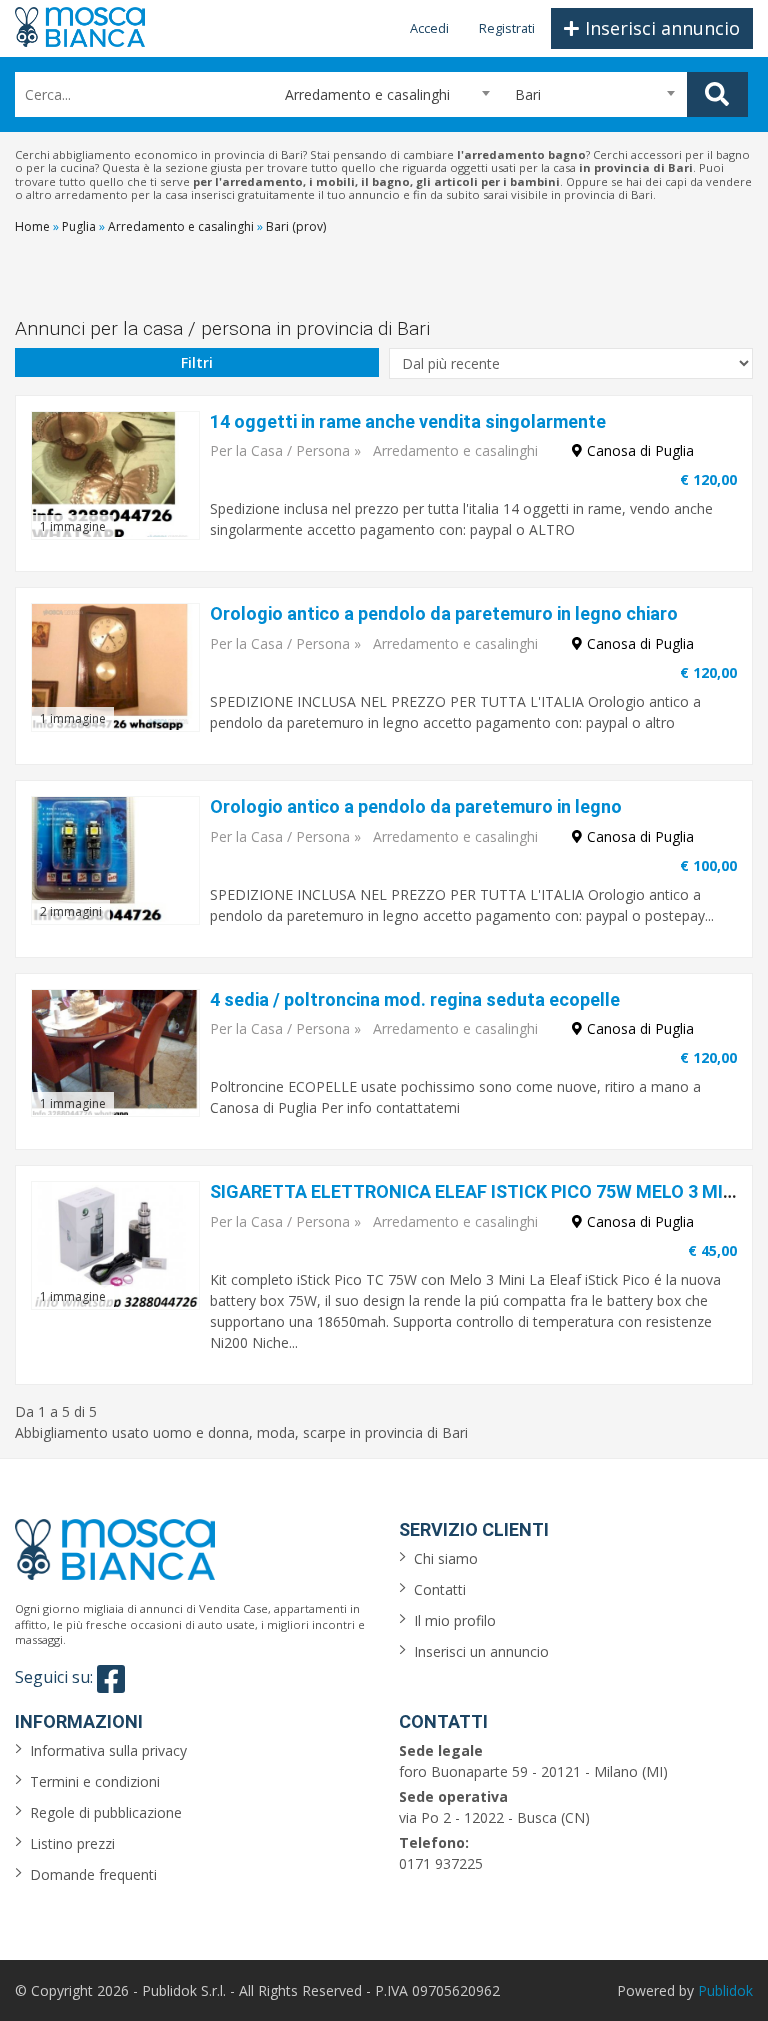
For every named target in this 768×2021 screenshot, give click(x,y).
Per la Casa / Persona (280, 450)
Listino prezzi (72, 1843)
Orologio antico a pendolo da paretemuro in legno (416, 806)
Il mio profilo (455, 1620)
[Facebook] (111, 1679)
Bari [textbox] (528, 94)
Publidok (725, 1990)
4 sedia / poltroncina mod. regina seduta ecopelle (415, 999)
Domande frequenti (93, 1874)
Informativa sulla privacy (108, 1750)
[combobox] (379, 94)
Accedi (429, 28)
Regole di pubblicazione (106, 1812)
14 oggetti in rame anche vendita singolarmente (408, 421)
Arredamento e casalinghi (455, 450)
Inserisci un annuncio (481, 1651)
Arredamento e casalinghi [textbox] (359, 94)
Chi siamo (446, 1558)
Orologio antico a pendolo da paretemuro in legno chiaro (444, 613)
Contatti (440, 1589)
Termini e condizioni (95, 1781)
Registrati (507, 28)
